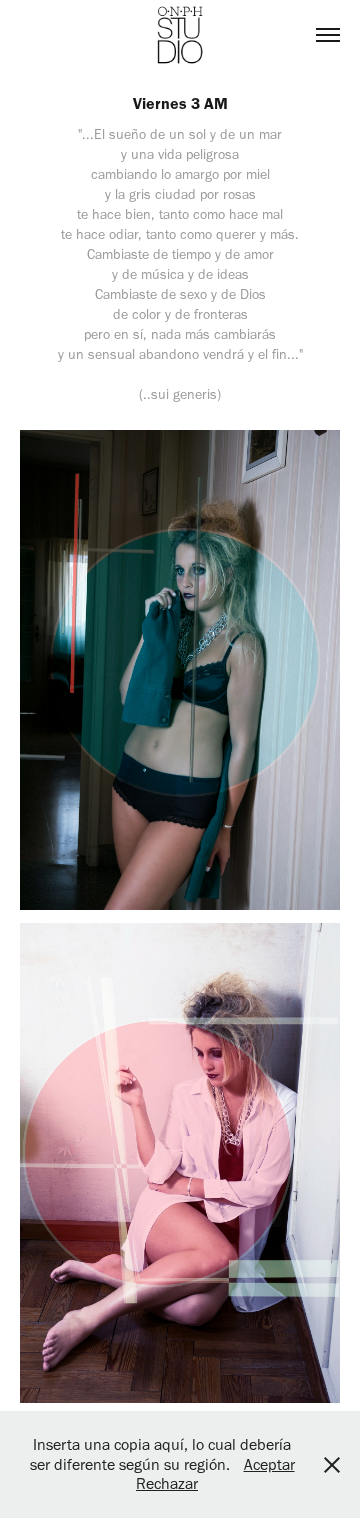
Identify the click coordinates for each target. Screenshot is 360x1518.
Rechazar (167, 1483)
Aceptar (269, 1464)
